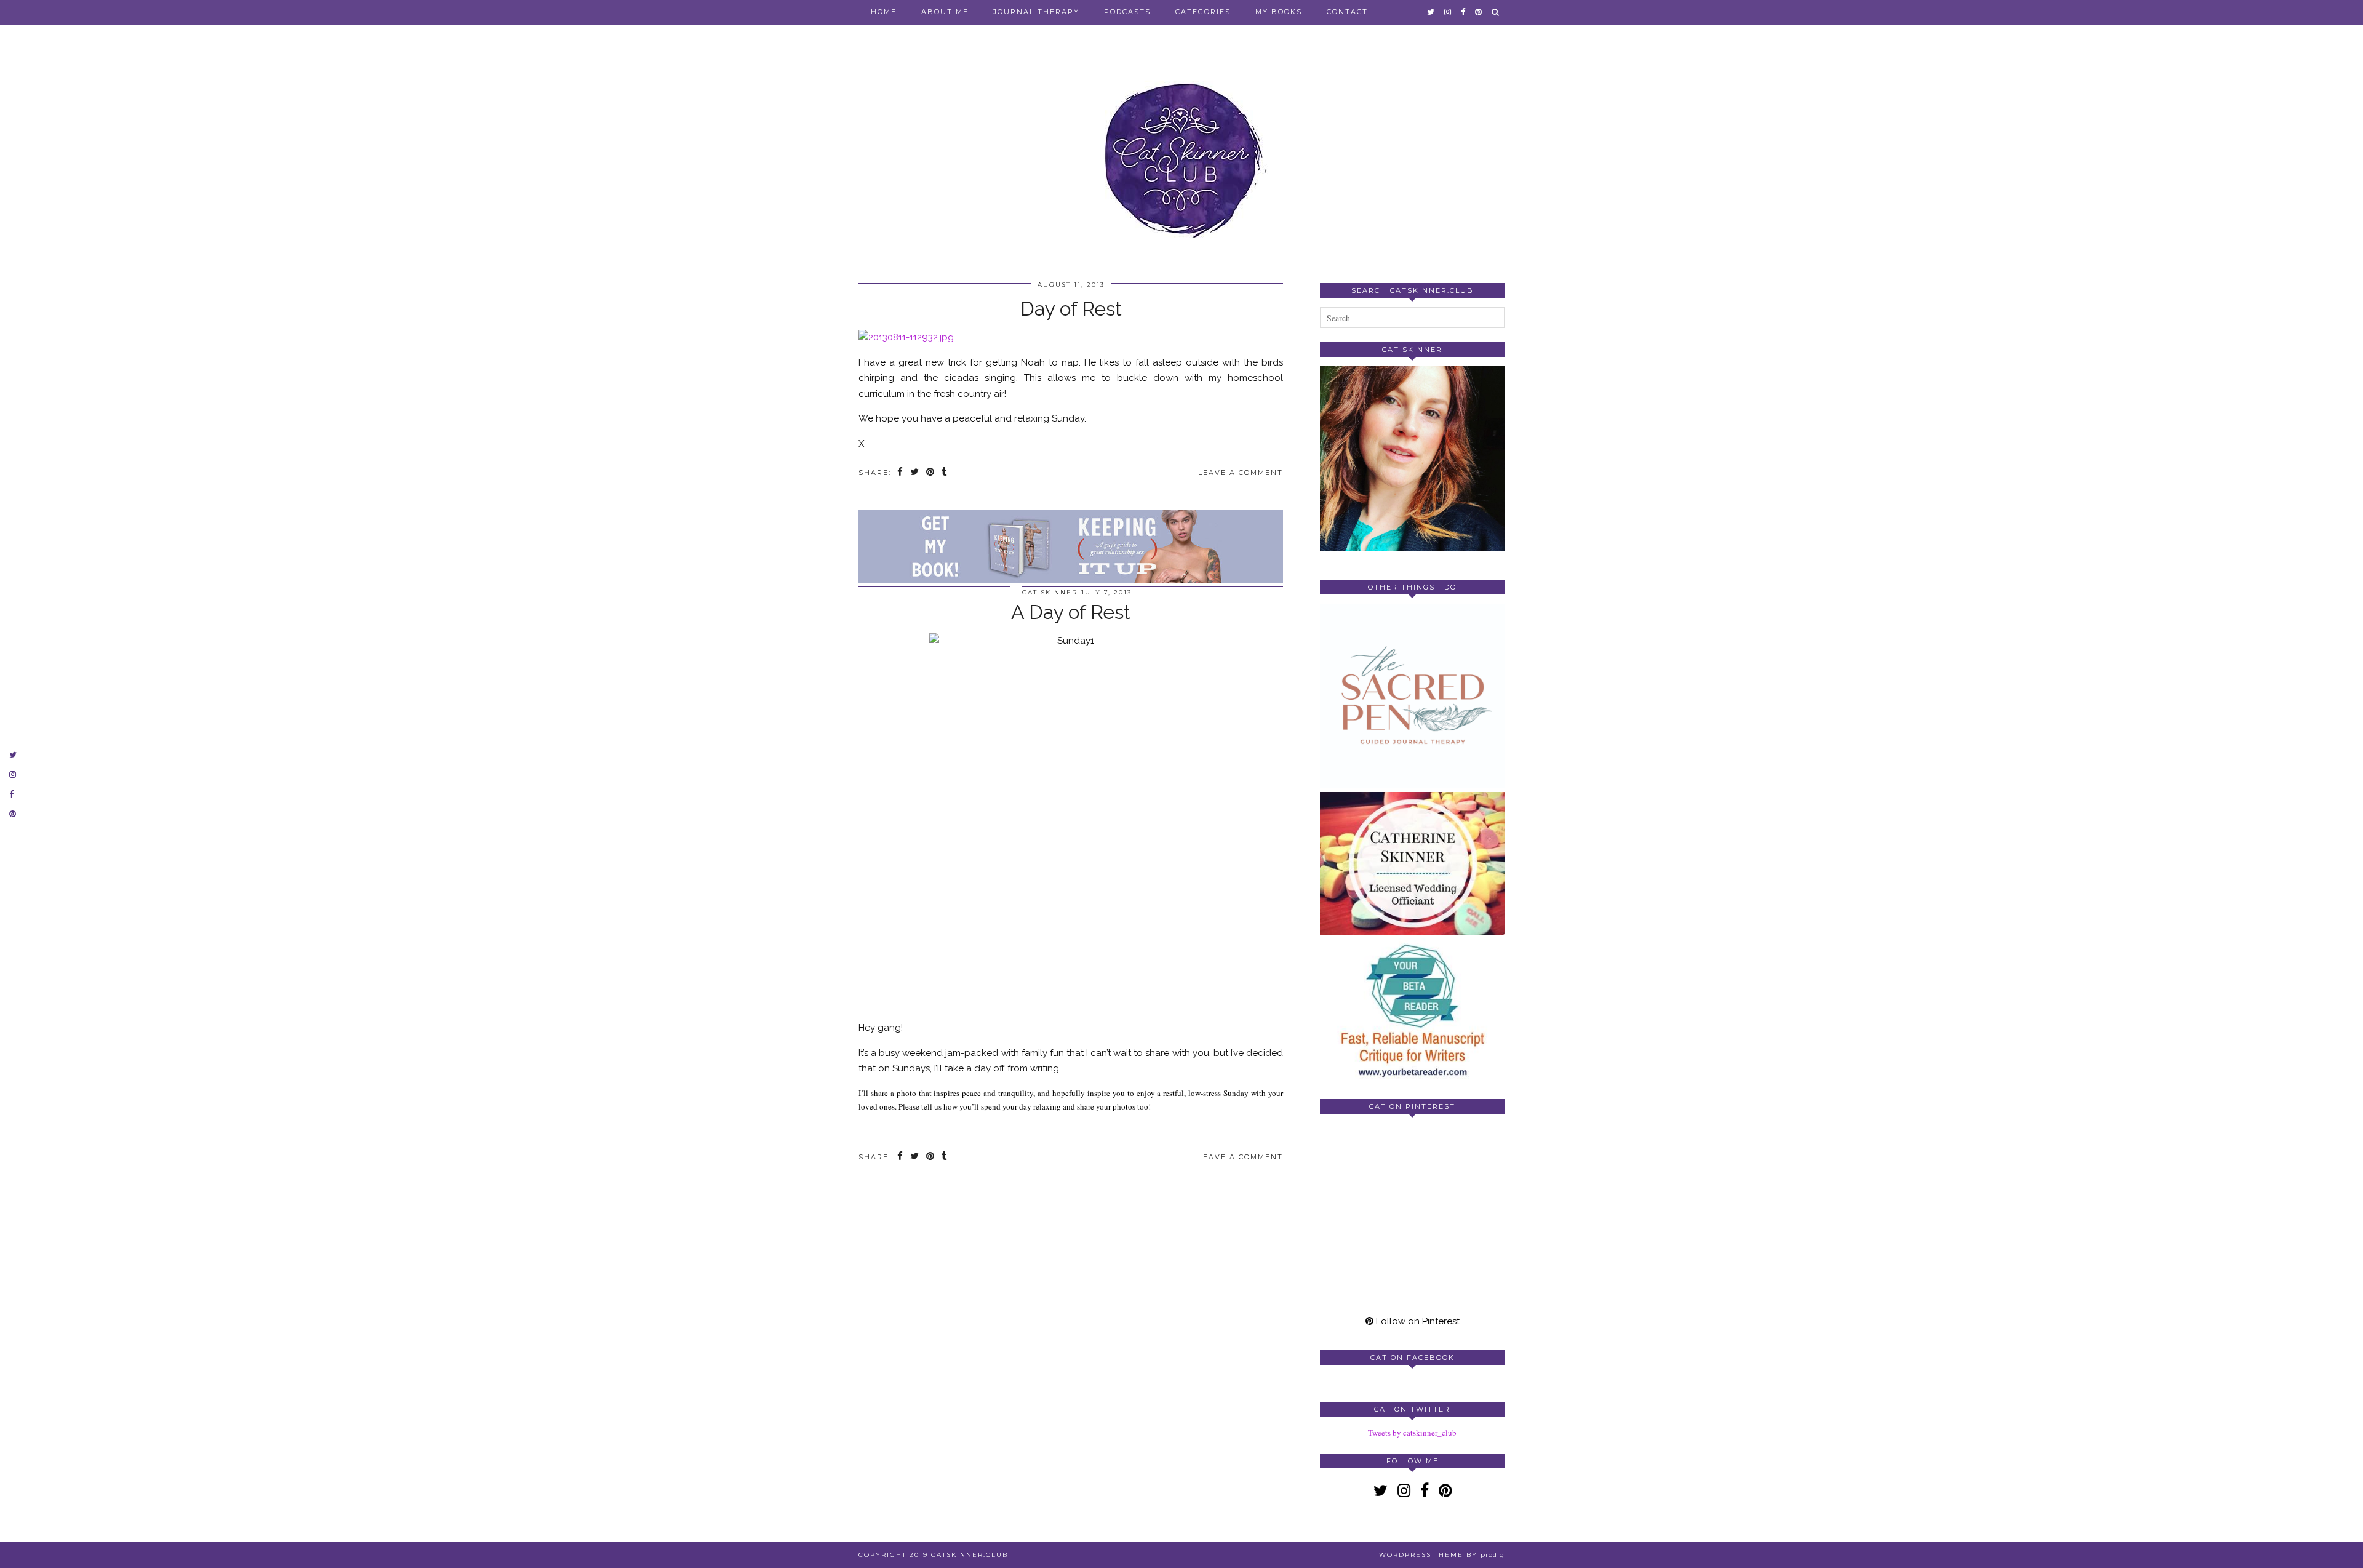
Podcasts (1127, 12)
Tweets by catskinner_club (1412, 1433)
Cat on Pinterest (1412, 1106)
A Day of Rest (1071, 612)
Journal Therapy (1036, 12)
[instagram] (1448, 12)
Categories (1203, 12)
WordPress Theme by (1442, 1555)
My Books (1279, 12)
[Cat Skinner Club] (1181, 149)
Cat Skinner (1050, 592)
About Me (945, 12)
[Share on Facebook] (901, 473)
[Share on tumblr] (945, 473)
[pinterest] (1479, 12)
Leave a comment (1241, 473)
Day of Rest (1071, 309)
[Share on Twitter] (915, 473)
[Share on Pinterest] (931, 473)
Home (884, 12)
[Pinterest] (1366, 1169)
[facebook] (1464, 12)
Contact (1347, 12)
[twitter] (1431, 12)
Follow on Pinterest (1417, 1321)
